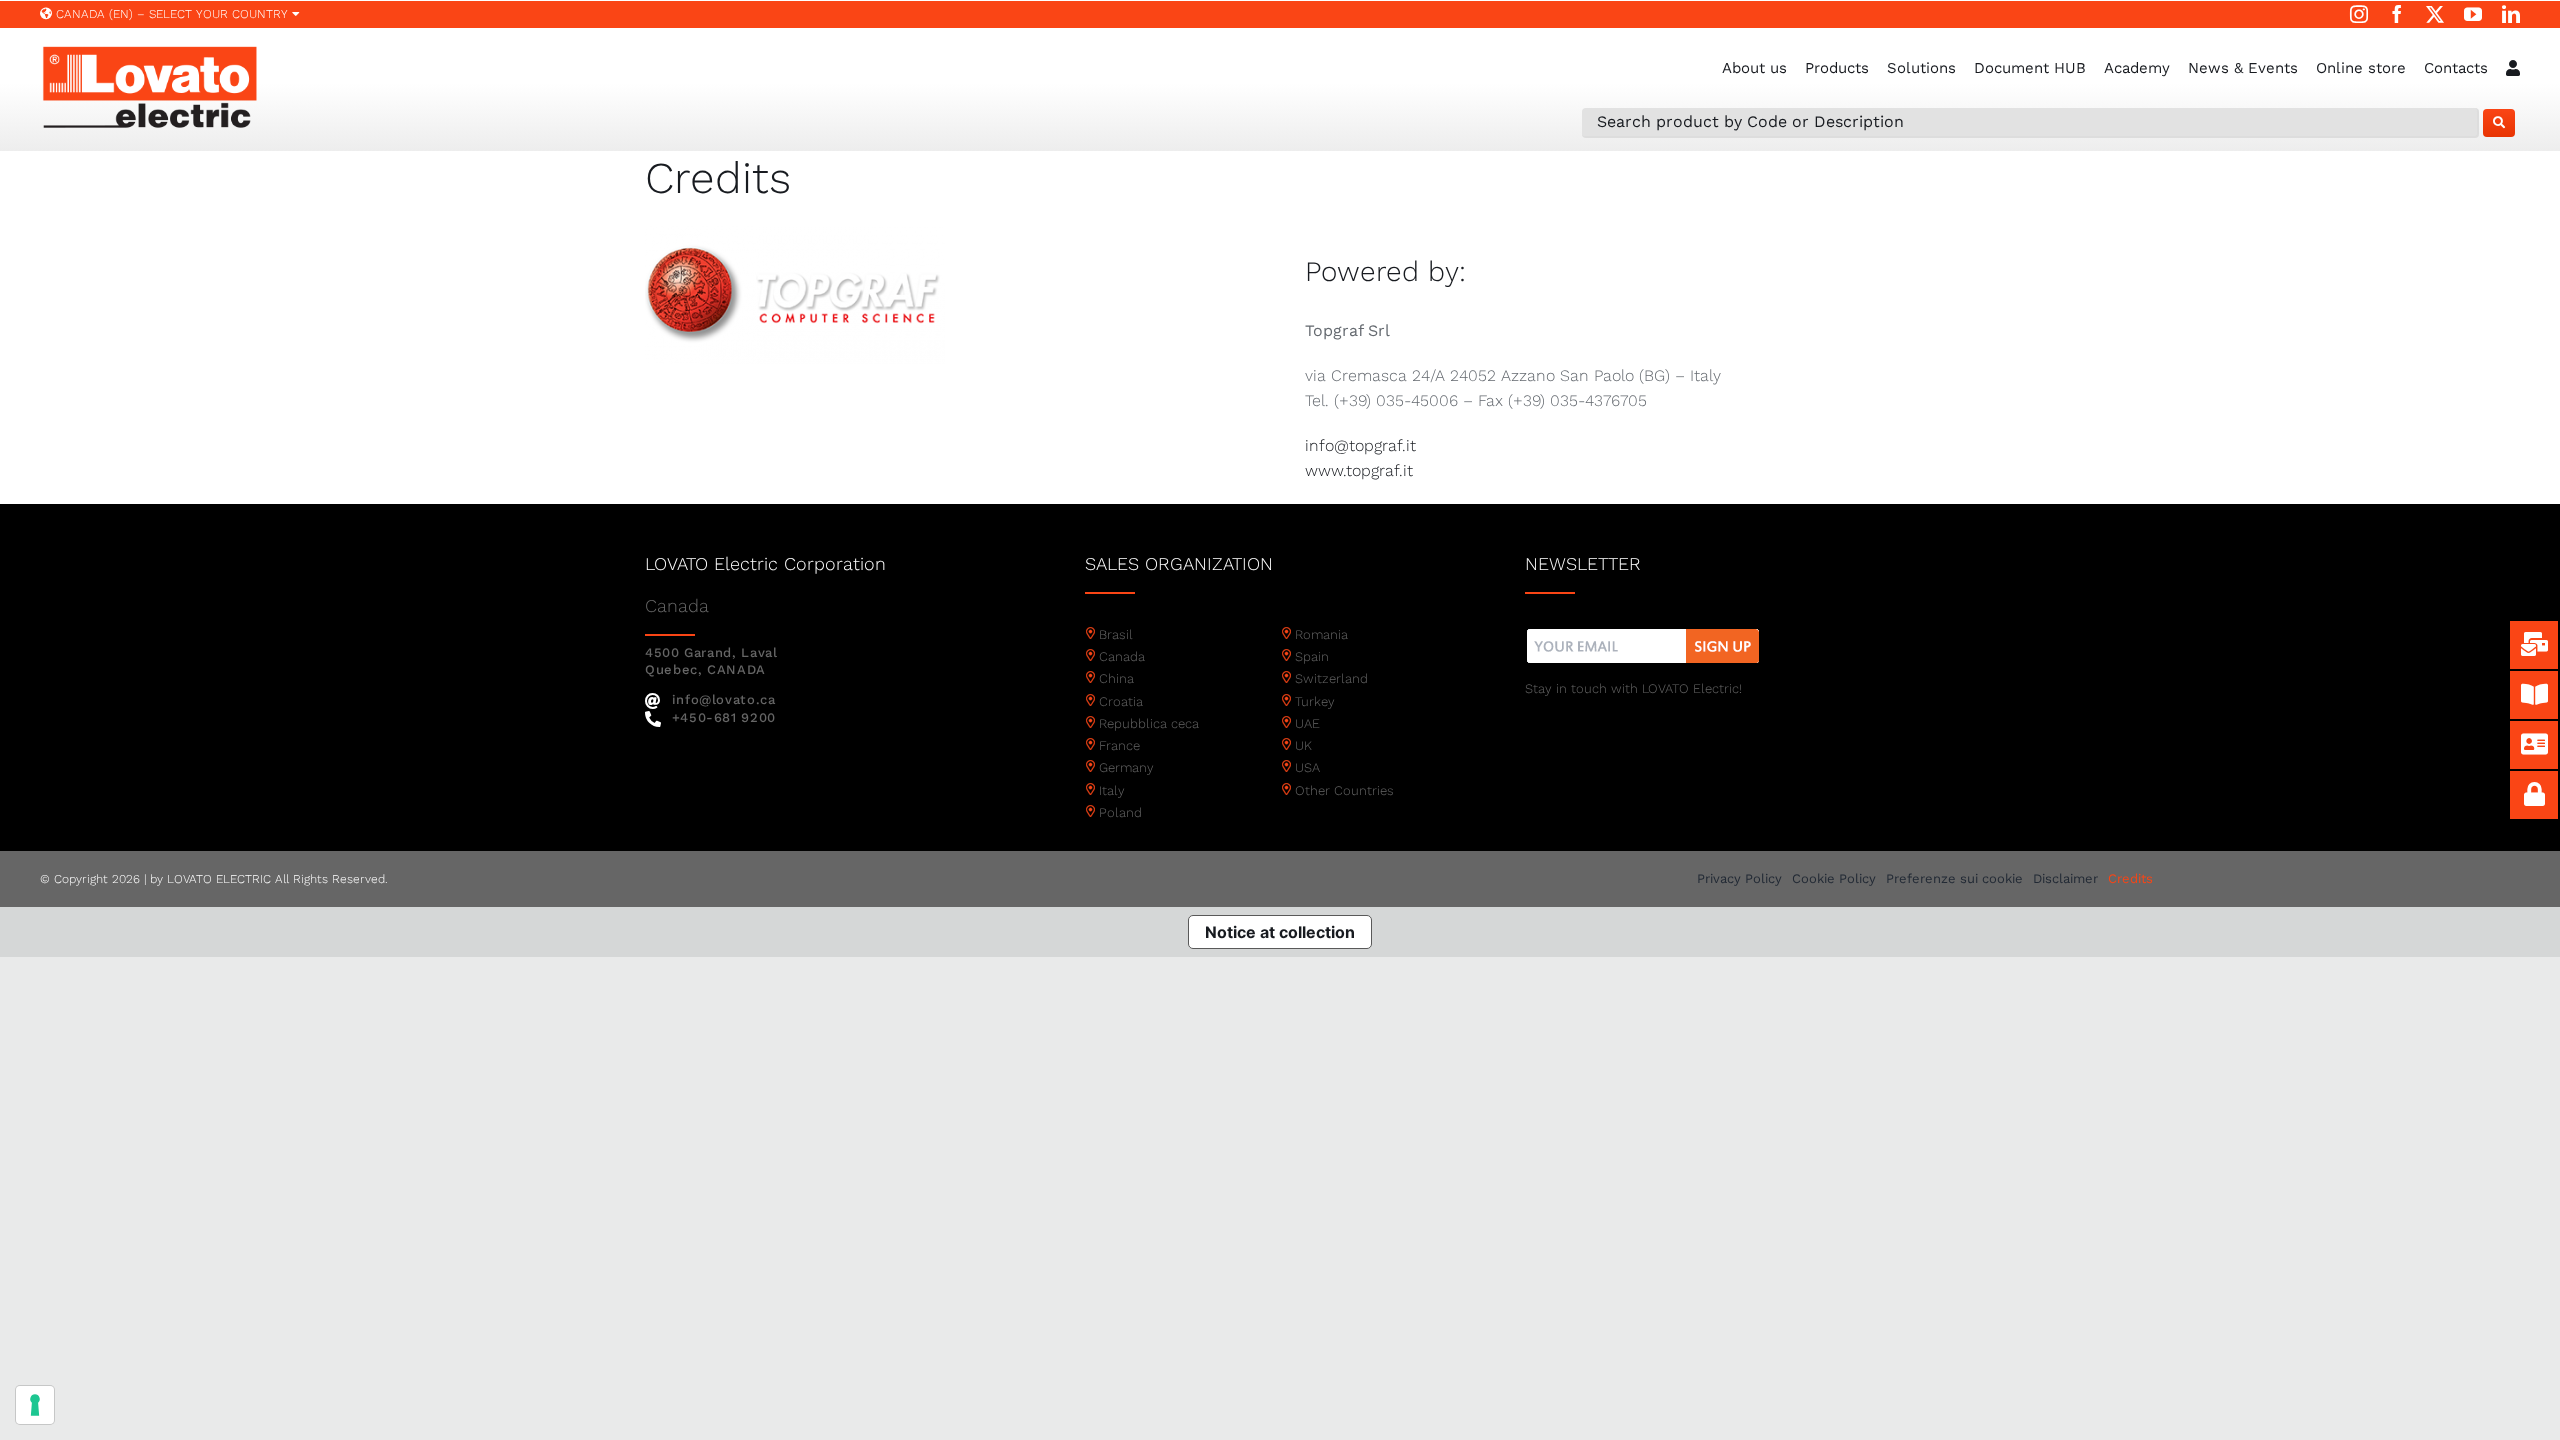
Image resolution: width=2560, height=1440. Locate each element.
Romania (1321, 634)
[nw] (1643, 631)
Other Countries (1344, 790)
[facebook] (2397, 14)
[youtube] (2473, 14)
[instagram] (2359, 14)
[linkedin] (2511, 14)
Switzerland (1331, 678)
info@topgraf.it (1360, 445)
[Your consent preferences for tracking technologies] (35, 1405)
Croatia (1121, 701)
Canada (1122, 656)
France (1119, 745)
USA (1307, 767)
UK (1303, 745)
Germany (1126, 767)
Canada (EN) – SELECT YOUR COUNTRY (172, 14)
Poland (1120, 812)
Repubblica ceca (1149, 723)
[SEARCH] (2499, 123)
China (1116, 678)
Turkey (1315, 701)
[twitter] (2435, 14)
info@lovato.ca (724, 699)
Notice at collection (1280, 932)
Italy (1112, 790)
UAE (1307, 723)
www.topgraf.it (1359, 470)
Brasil (1116, 634)
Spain (1312, 656)
